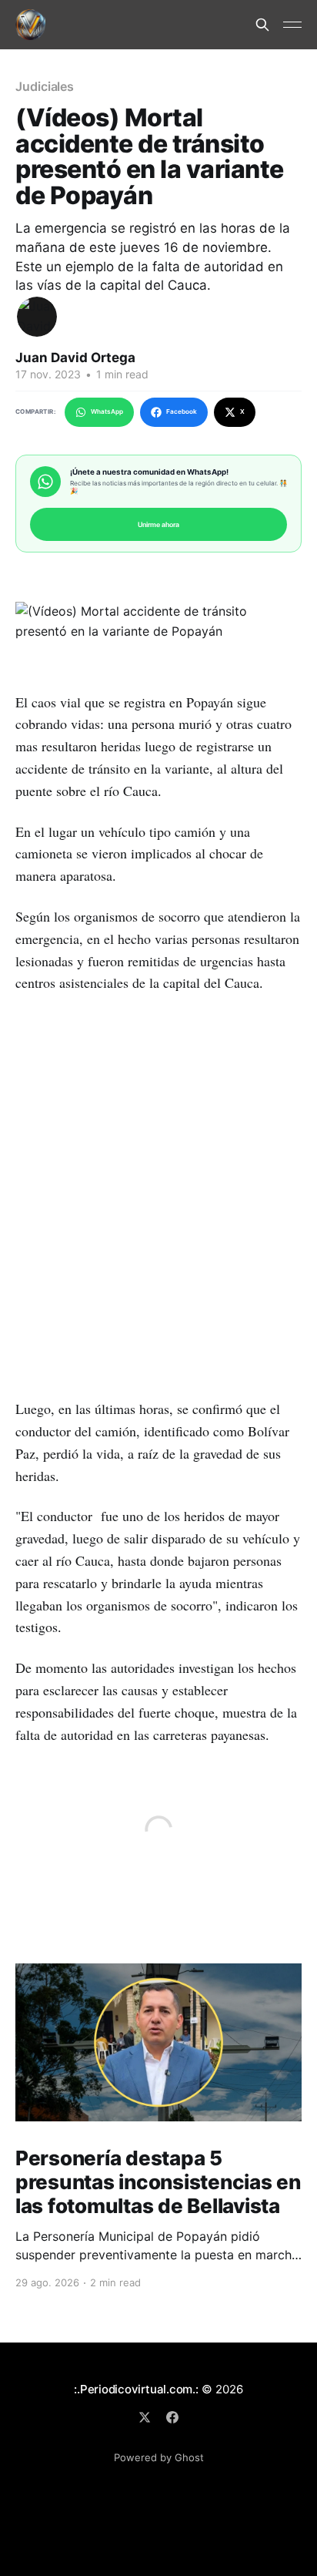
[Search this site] (262, 25)
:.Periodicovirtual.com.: (136, 2389)
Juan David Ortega (75, 358)
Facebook (182, 411)
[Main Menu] (292, 25)
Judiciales (45, 86)
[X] (145, 2417)
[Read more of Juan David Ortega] (37, 317)
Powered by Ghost (159, 2457)
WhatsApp (107, 411)
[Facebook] (172, 2417)
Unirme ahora (158, 524)
